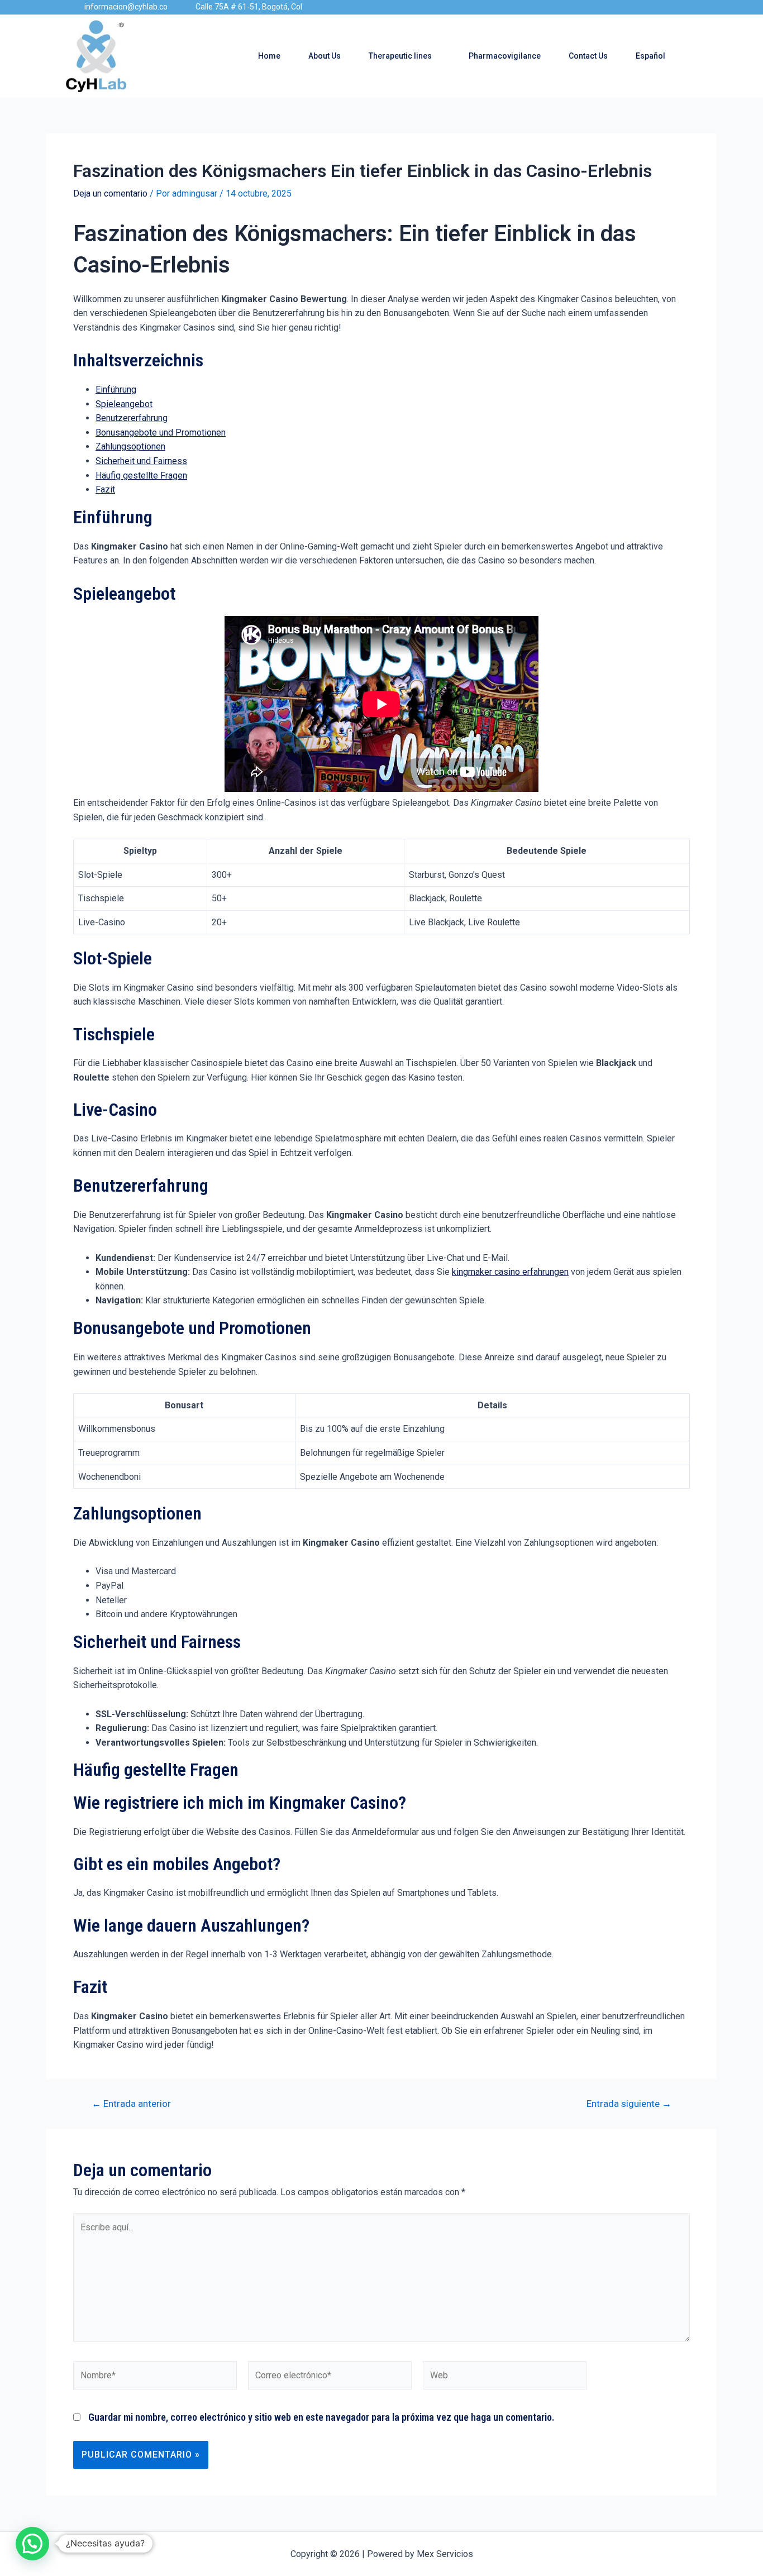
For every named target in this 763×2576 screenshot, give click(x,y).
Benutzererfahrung (132, 418)
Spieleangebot (124, 404)
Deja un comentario (110, 193)
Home (269, 56)
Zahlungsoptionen (130, 446)
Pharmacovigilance (505, 56)
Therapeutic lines (400, 56)
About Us (325, 56)
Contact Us (588, 56)
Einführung (116, 389)
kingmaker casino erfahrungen (510, 1272)
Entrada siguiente (629, 2104)
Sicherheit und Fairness (141, 461)
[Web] (505, 2377)
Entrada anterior (131, 2104)
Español (650, 56)
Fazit (105, 489)
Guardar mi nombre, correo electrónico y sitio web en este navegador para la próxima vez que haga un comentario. (321, 2417)
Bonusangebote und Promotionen (161, 432)
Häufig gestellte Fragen (141, 475)
